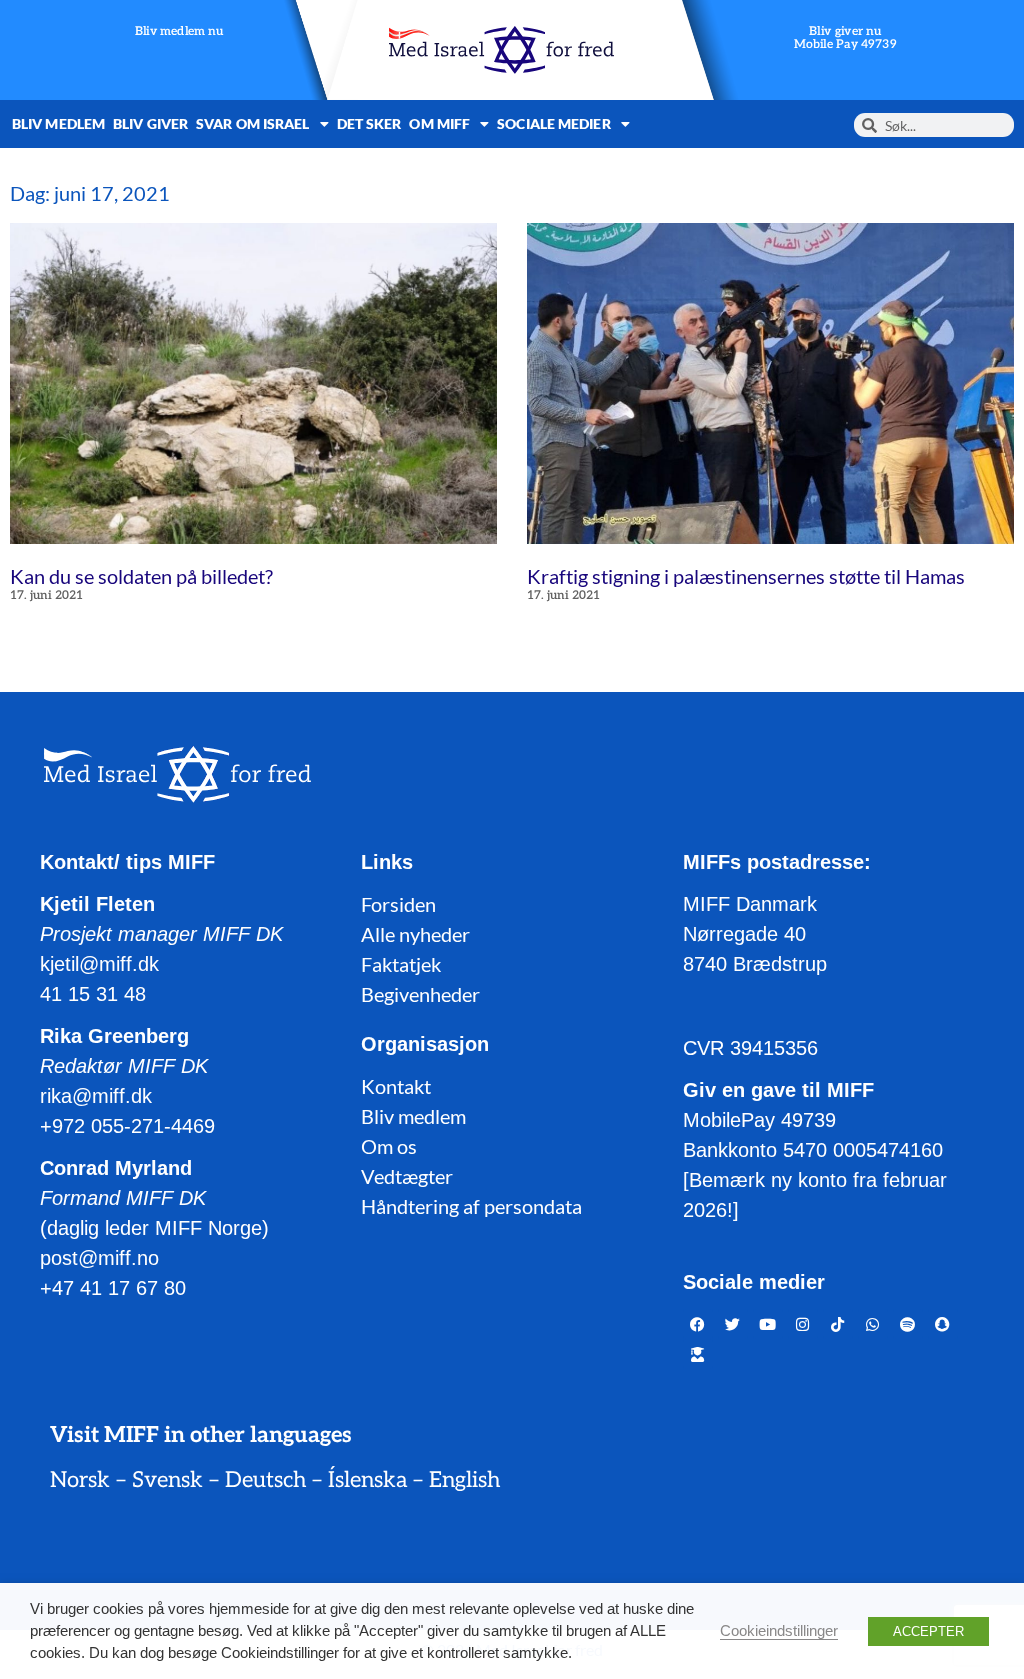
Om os (389, 1146)
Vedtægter (407, 1176)
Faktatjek (401, 964)
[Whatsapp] (873, 1324)
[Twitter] (733, 1324)
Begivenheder (420, 994)
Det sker (369, 123)
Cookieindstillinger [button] (779, 1631)
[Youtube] (768, 1324)
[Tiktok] (838, 1324)
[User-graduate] (698, 1354)
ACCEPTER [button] (928, 1631)
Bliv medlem (58, 123)
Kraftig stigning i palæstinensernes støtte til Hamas (746, 576)
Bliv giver (150, 123)
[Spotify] (908, 1324)
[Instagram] (803, 1324)
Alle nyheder (415, 934)
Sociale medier (553, 123)
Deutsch (265, 1480)
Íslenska (367, 1480)
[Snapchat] (943, 1324)
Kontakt (396, 1086)
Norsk (80, 1480)
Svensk (167, 1480)
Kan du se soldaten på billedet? (141, 576)
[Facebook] (698, 1324)
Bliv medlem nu (179, 32)
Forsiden (398, 904)
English (464, 1480)
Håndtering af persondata (471, 1206)
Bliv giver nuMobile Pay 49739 (845, 38)
